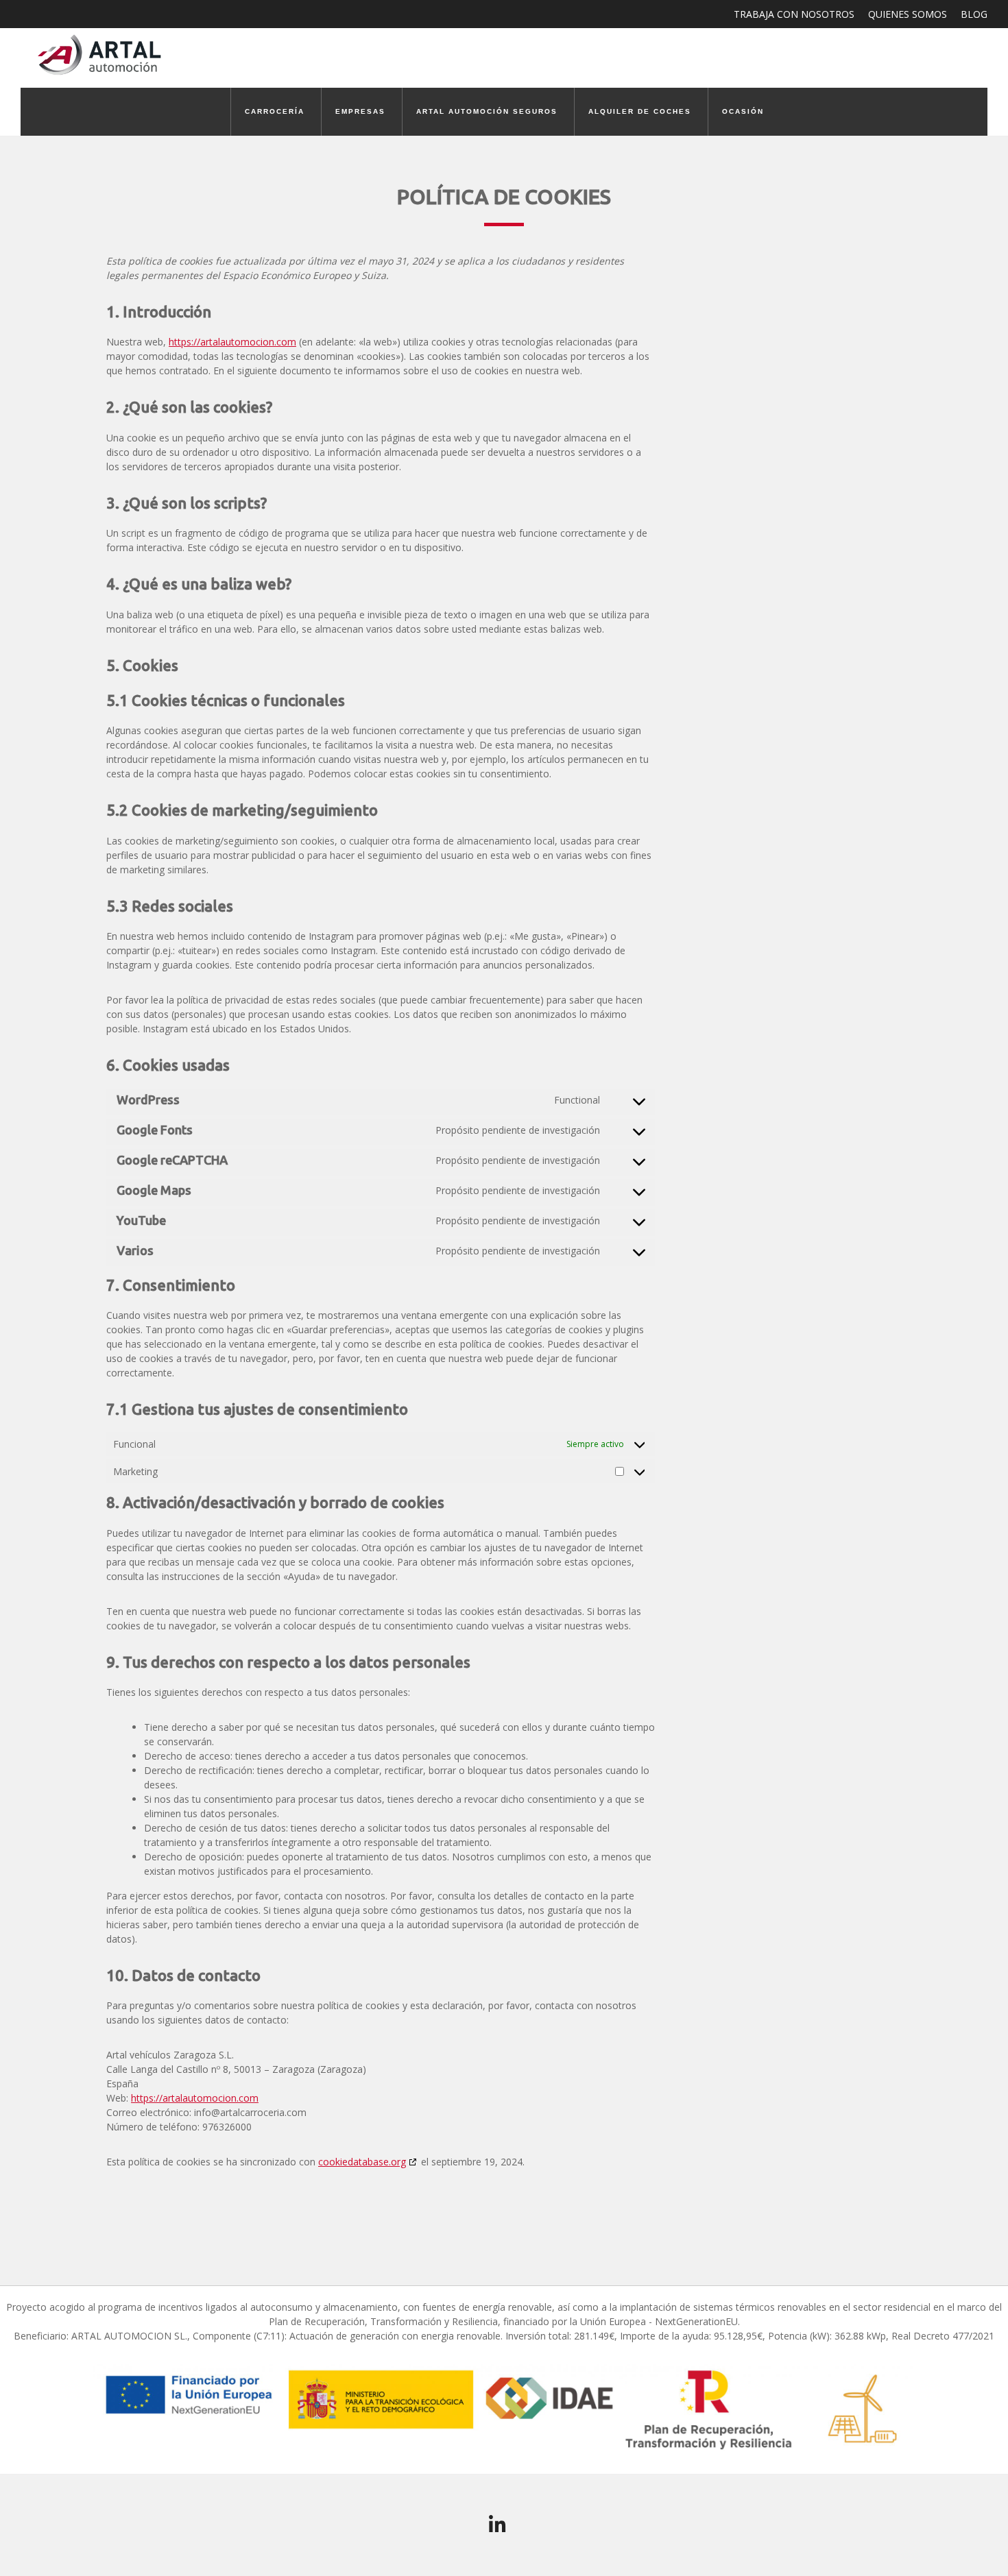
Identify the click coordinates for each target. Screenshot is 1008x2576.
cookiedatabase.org (362, 2162)
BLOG (974, 14)
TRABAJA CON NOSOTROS (794, 14)
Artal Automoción (103, 54)
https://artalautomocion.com (232, 342)
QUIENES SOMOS (908, 14)
